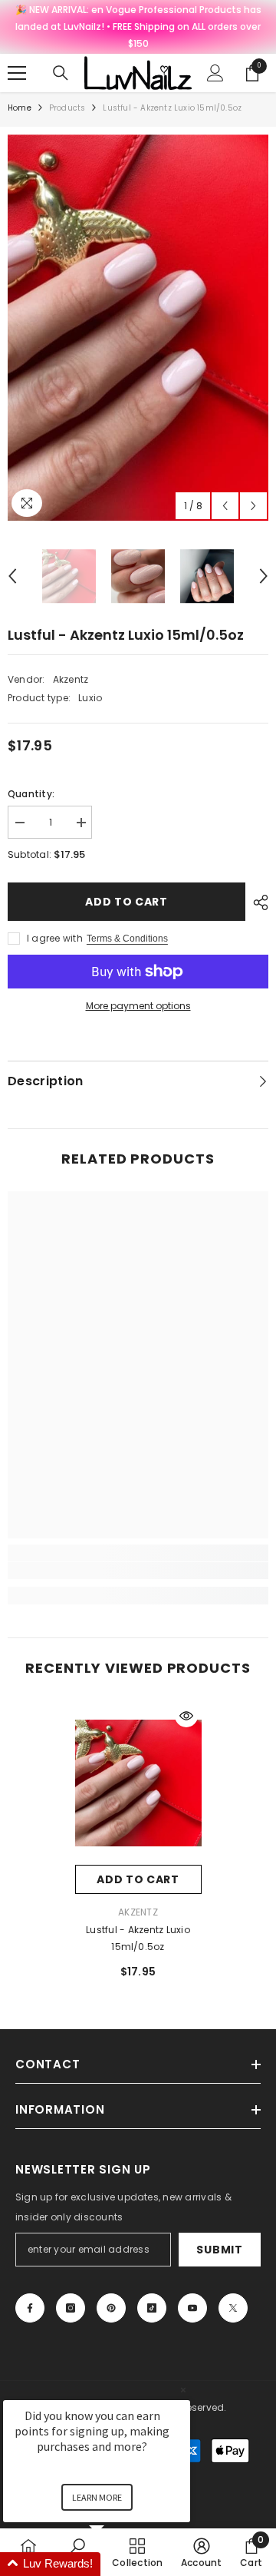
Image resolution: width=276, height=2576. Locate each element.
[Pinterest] (111, 2308)
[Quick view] (186, 1716)
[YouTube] (192, 2308)
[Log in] (215, 73)
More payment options (138, 1006)
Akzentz (71, 679)
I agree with (55, 938)
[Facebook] (30, 2308)
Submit (219, 2250)
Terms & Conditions (127, 939)
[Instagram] (71, 2308)
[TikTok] (152, 2308)
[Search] (61, 73)
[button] (225, 506)
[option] (138, 328)
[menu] (17, 73)
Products (67, 108)
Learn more (97, 2497)
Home (20, 108)
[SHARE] (257, 902)
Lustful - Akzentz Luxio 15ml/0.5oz (138, 1938)
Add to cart (127, 902)
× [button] (183, 2390)
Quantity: (31, 794)
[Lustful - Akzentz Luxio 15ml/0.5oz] (138, 1783)
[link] (138, 1571)
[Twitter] (233, 2308)
